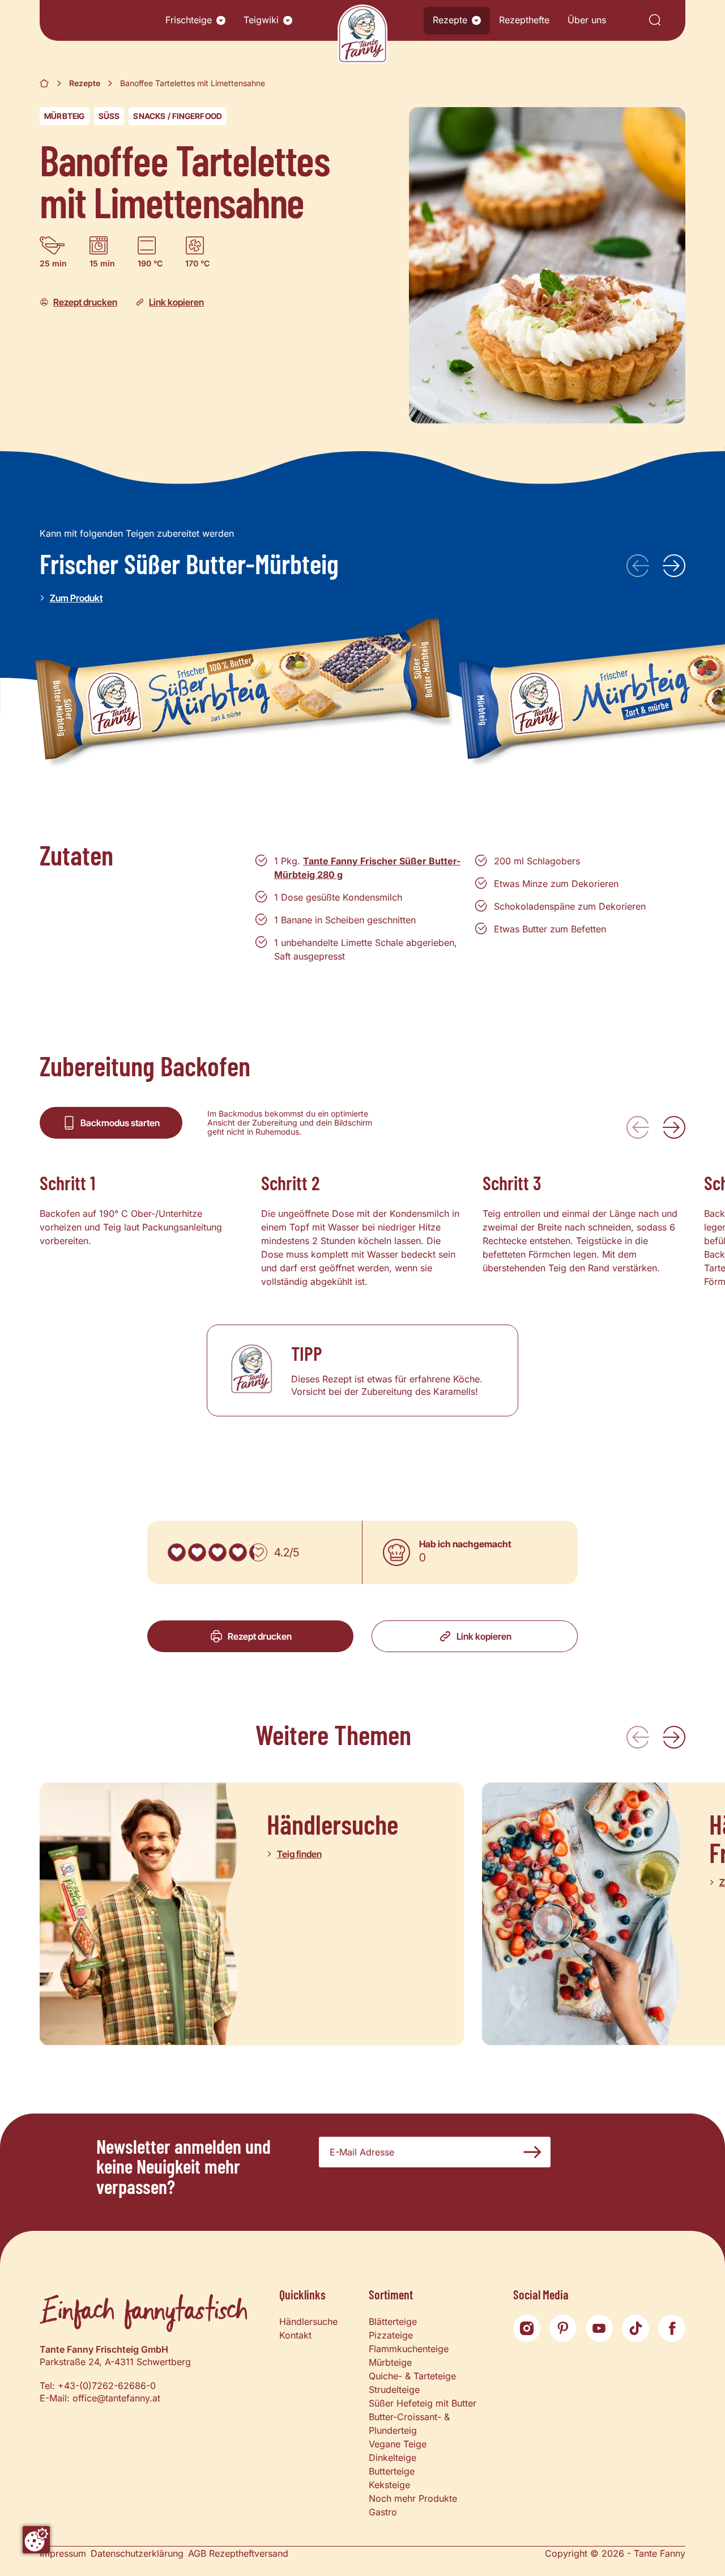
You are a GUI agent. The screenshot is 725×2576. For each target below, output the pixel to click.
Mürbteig (65, 116)
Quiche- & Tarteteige (412, 2376)
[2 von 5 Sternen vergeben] (197, 1552)
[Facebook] (672, 2328)
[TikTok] (636, 2328)
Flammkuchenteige (409, 2349)
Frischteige (189, 20)
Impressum (63, 2553)
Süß (109, 116)
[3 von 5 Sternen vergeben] (217, 1552)
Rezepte (450, 20)
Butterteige (392, 2471)
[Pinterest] (563, 2328)
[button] (221, 20)
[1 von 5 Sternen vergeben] (177, 1552)
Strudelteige (394, 2390)
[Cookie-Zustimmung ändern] (36, 2540)
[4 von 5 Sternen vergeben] (238, 1552)
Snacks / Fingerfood (178, 116)
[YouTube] (599, 2328)
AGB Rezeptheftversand (238, 2553)
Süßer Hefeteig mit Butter (423, 2403)
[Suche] (655, 21)
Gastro (383, 2512)
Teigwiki (261, 20)
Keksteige (389, 2485)
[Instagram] (527, 2328)
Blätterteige (393, 2322)
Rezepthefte (524, 20)
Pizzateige (391, 2335)
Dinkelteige (393, 2458)
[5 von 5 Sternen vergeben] (258, 1552)
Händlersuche (308, 2322)
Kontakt (295, 2335)
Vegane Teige (398, 2444)
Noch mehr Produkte (413, 2498)
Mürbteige (390, 2362)
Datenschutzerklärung (137, 2553)
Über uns (587, 20)
